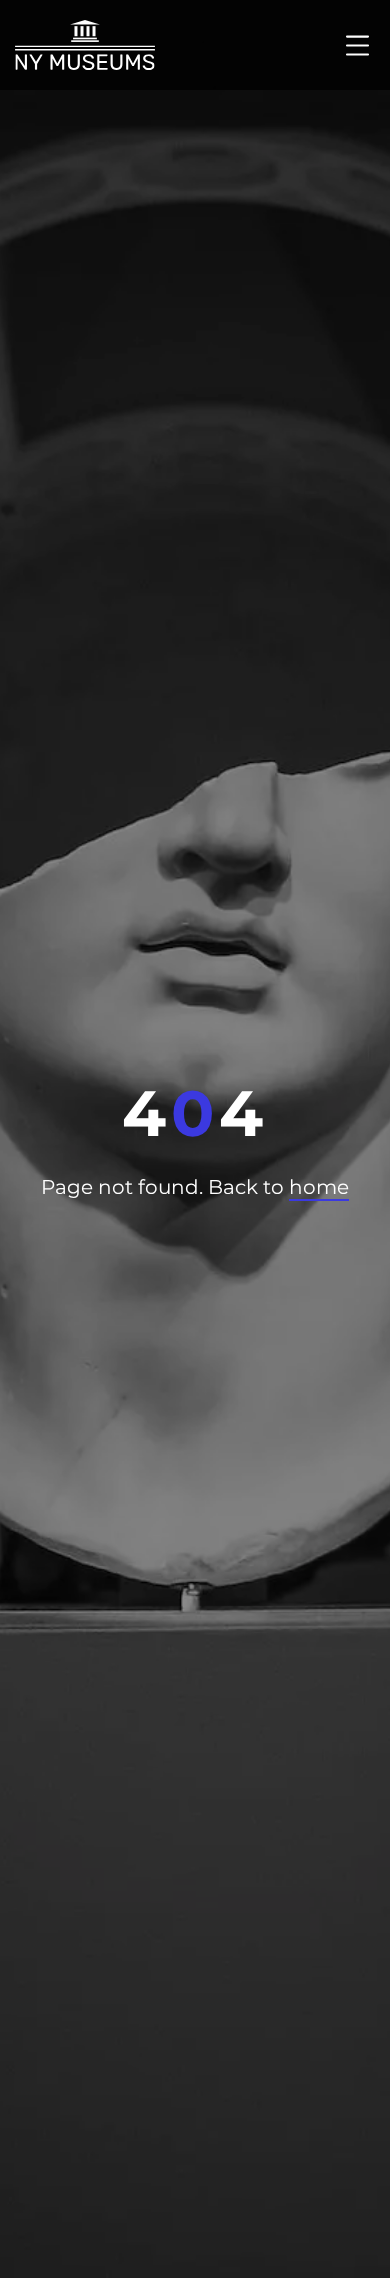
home (319, 1187)
